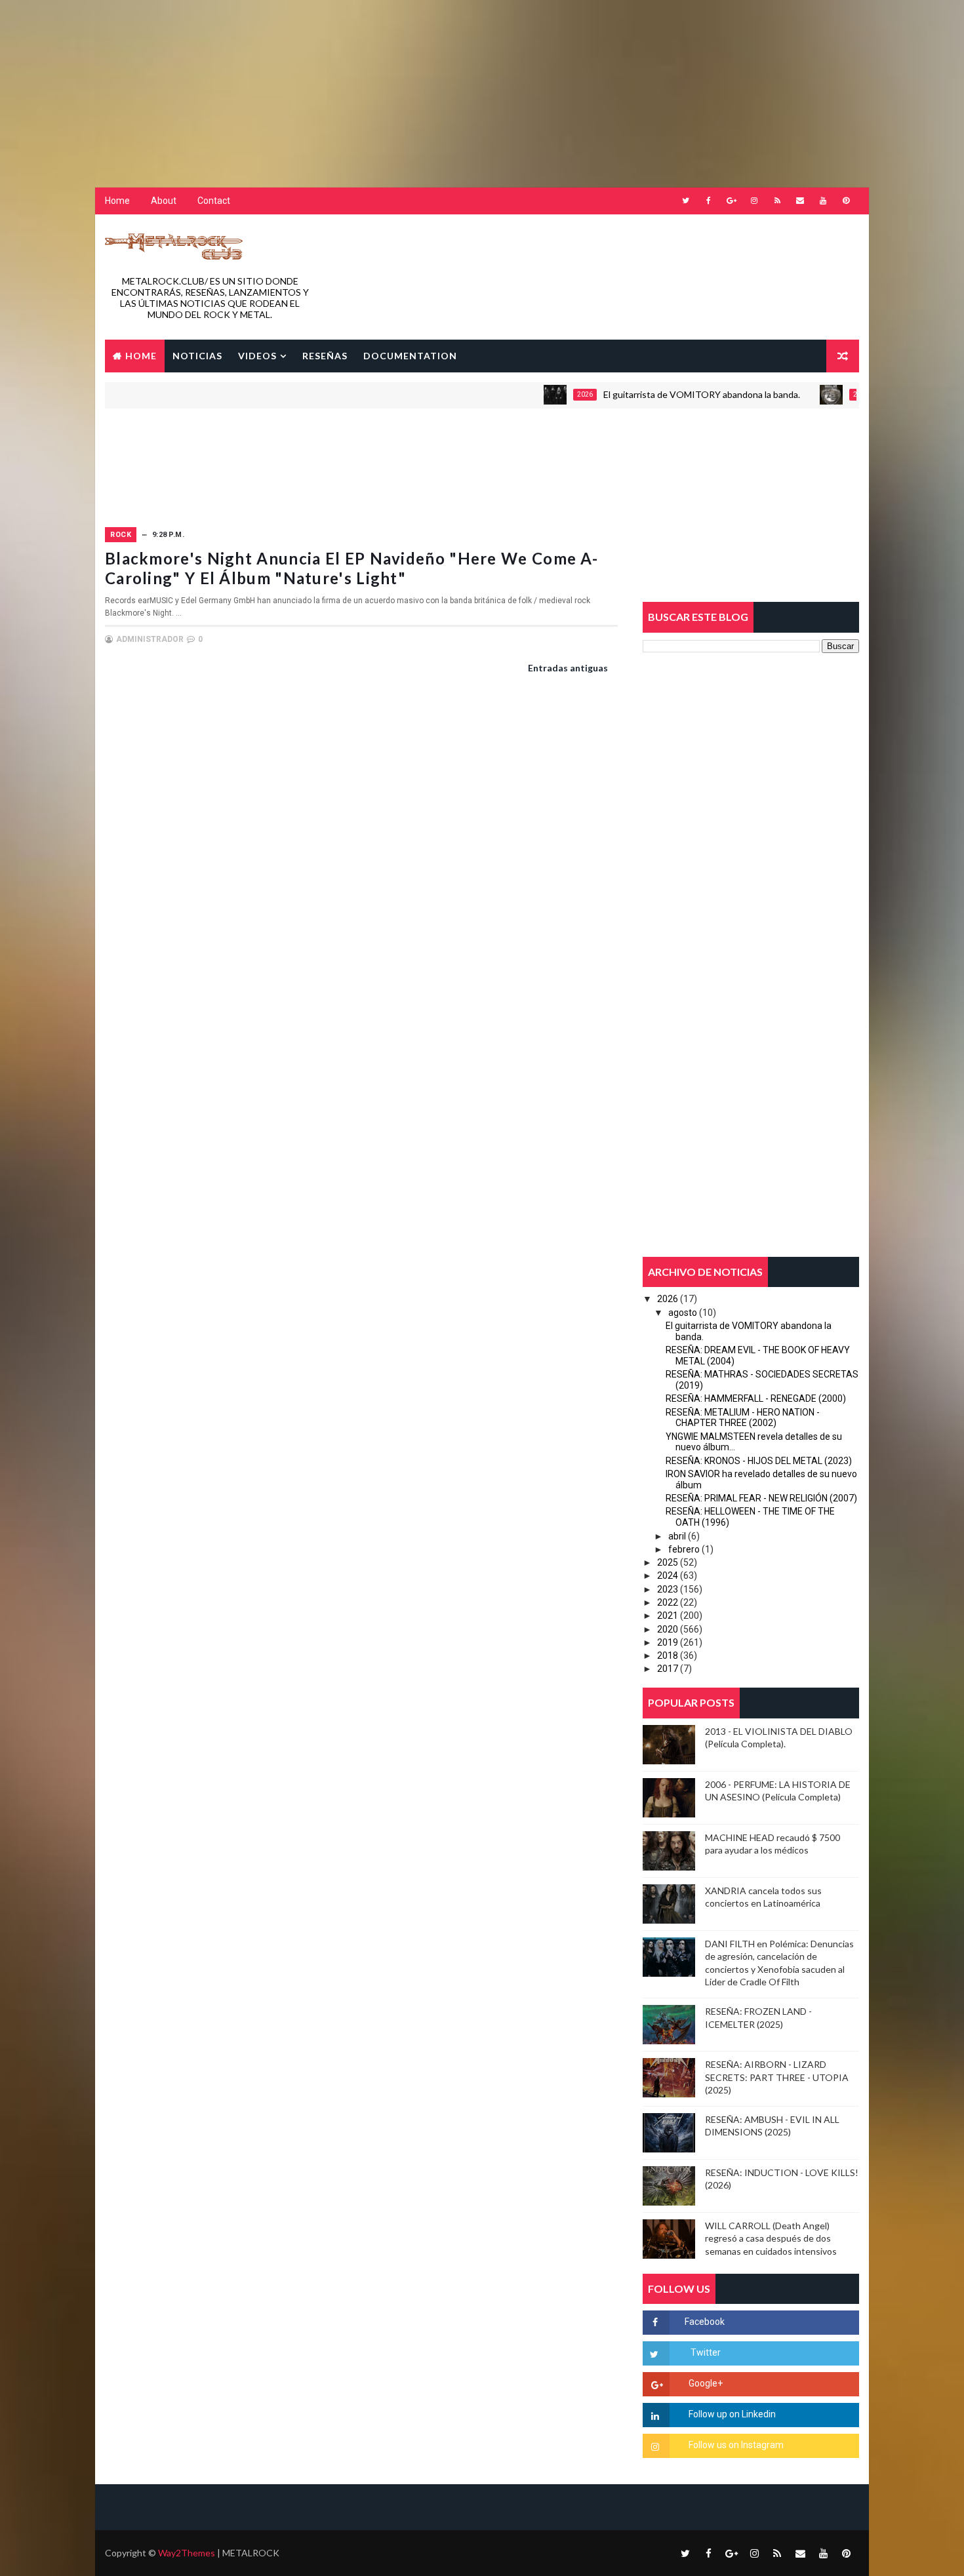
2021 (668, 1615)
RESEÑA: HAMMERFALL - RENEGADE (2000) (756, 1398)
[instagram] (754, 201)
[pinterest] (846, 201)
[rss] (777, 201)
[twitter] (685, 201)
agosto (683, 1313)
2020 (668, 1629)
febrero (684, 1549)
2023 (668, 1589)
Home (117, 201)
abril (677, 1536)
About (164, 201)
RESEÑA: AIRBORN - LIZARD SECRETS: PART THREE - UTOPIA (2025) (777, 2077)
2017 (668, 1669)
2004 (814, 394)
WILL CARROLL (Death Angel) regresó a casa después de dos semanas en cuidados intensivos (771, 2238)
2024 (668, 1575)
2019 (668, 1642)
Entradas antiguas (568, 668)
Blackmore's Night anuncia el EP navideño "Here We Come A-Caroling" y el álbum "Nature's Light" (351, 568)
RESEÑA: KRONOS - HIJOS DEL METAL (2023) (759, 1461)
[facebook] (708, 201)
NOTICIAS (197, 356)
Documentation (410, 356)
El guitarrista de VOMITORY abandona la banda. (654, 394)
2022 (668, 1602)
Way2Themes (187, 2553)
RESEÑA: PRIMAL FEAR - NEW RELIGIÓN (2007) (761, 1498)
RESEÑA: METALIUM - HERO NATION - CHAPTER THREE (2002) (743, 1418)
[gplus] (731, 201)
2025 (668, 1562)
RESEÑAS (325, 356)
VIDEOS (257, 356)
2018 (668, 1655)
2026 (538, 394)
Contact (214, 201)
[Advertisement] (318, 82)
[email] (800, 201)
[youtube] (823, 201)
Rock (121, 535)
